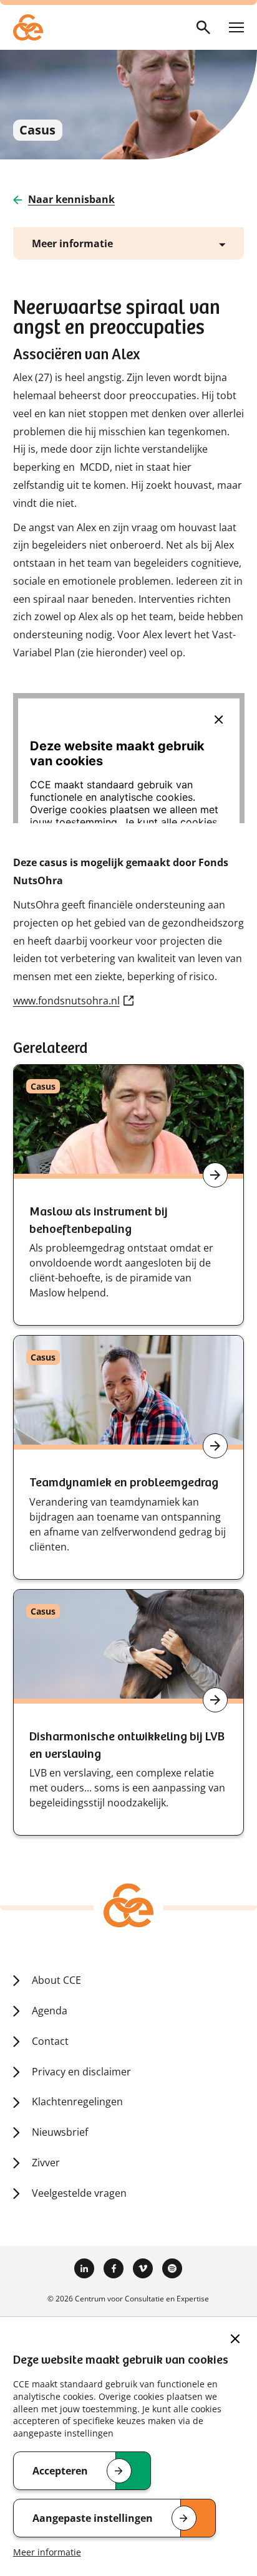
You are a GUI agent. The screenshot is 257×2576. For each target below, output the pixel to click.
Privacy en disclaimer (81, 2072)
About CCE (56, 1980)
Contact (50, 2041)
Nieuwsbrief (60, 2132)
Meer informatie (47, 2552)
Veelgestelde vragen (79, 2193)
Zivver (46, 2163)
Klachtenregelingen (77, 2102)
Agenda (50, 2011)
